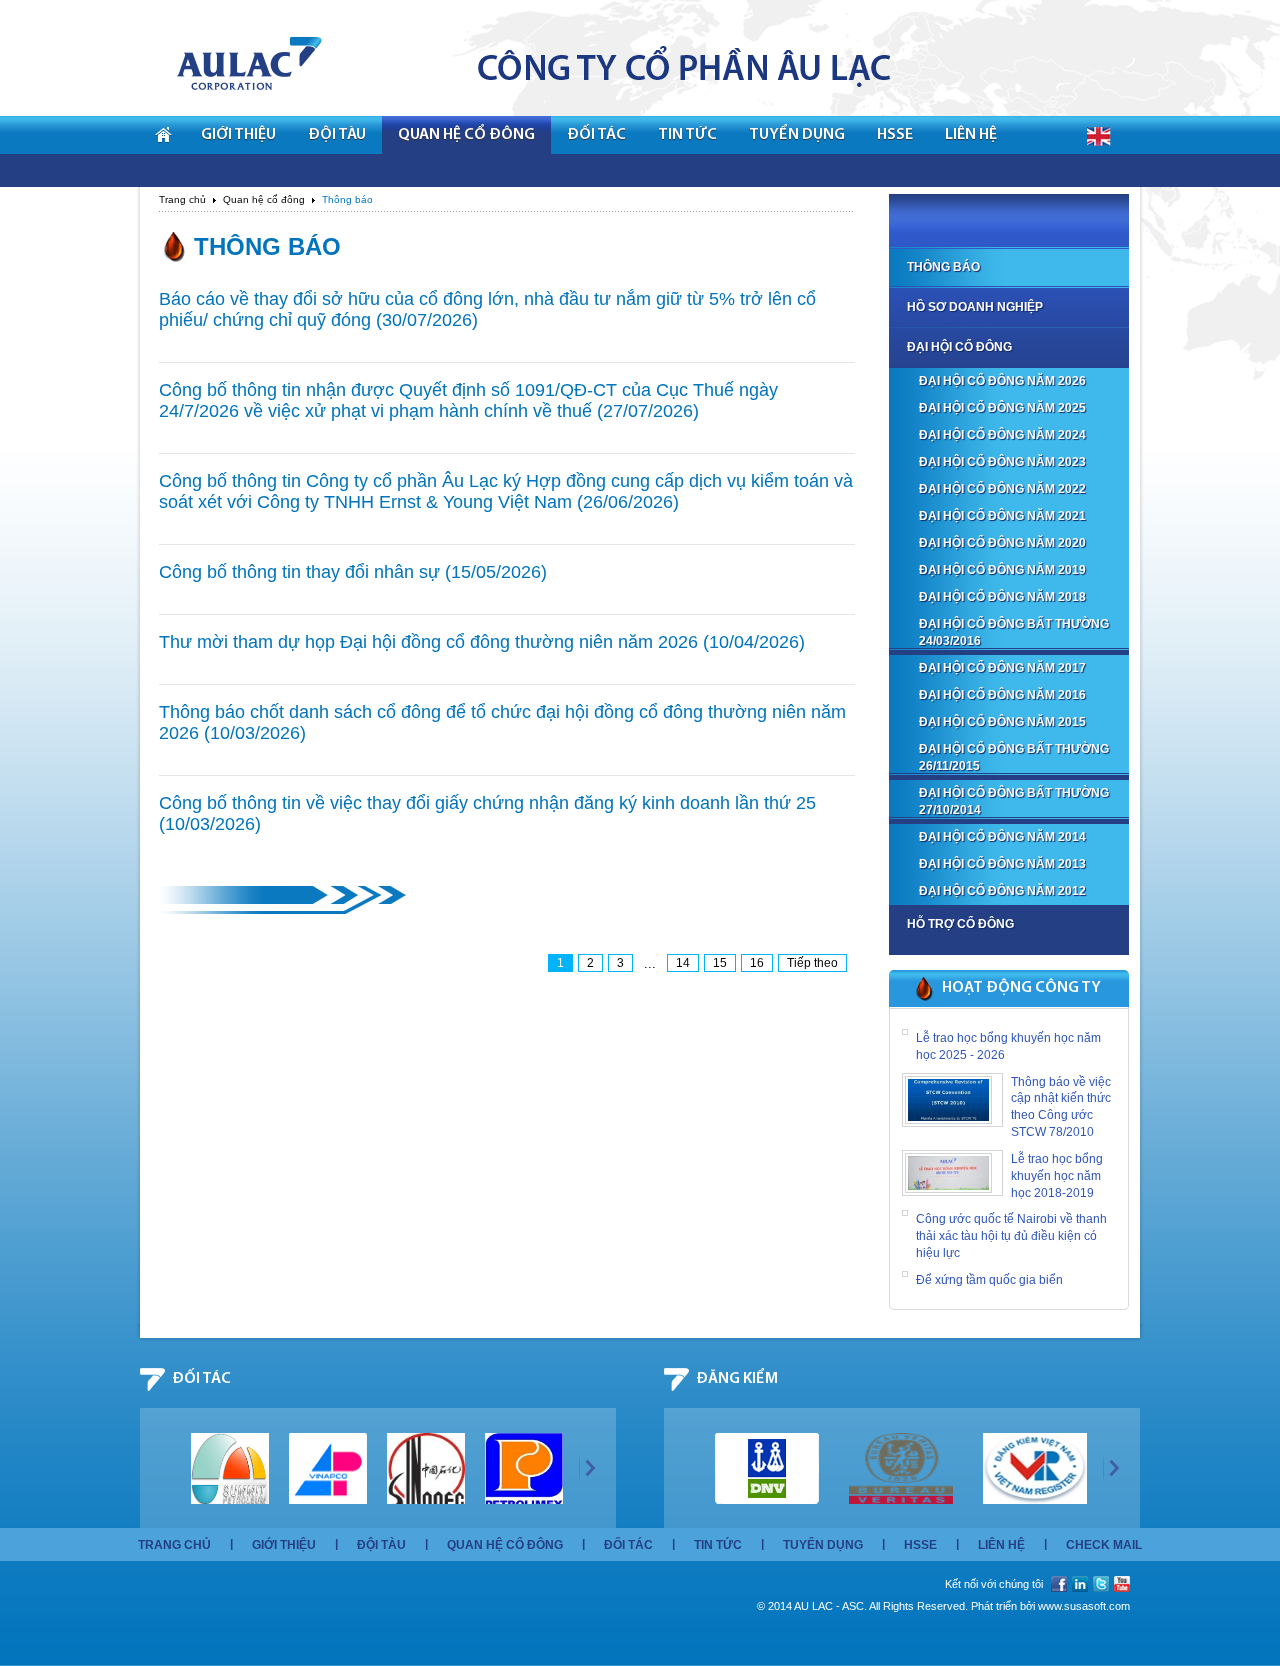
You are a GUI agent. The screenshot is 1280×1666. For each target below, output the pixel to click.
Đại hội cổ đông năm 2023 (1002, 462)
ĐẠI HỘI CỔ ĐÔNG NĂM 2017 (1002, 668)
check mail (1104, 1545)
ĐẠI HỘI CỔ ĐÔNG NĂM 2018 (1002, 597)
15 (720, 963)
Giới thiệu (284, 1545)
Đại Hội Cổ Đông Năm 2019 (1002, 570)
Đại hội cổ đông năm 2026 (1002, 381)
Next (587, 1467)
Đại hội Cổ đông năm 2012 (1002, 891)
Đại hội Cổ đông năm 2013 (1002, 864)
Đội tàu (381, 1545)
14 (683, 963)
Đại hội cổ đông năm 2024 (1002, 435)
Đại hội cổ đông (959, 347)
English (1099, 136)
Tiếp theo (812, 963)
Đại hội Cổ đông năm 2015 (1002, 722)
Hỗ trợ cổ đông (960, 924)
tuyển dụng (797, 135)
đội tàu (337, 135)
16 (757, 963)
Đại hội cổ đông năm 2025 (1002, 408)
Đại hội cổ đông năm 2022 (1002, 489)
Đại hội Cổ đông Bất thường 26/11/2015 (1014, 757)
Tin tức (718, 1545)
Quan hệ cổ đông (264, 199)
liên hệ (971, 135)
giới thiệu (238, 135)
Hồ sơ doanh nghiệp (975, 307)
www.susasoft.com (1084, 1606)
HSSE (895, 135)
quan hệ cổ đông (466, 135)
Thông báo (943, 267)
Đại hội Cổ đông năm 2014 (1002, 837)
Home (162, 135)
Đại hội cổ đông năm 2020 (1002, 543)
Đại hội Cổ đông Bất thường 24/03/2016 (1014, 632)
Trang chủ (182, 199)
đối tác (596, 135)
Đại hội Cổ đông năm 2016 (1002, 695)
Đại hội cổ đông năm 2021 (1002, 516)
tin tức (687, 135)
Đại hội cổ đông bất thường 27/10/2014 (1014, 801)
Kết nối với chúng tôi (994, 1584)
